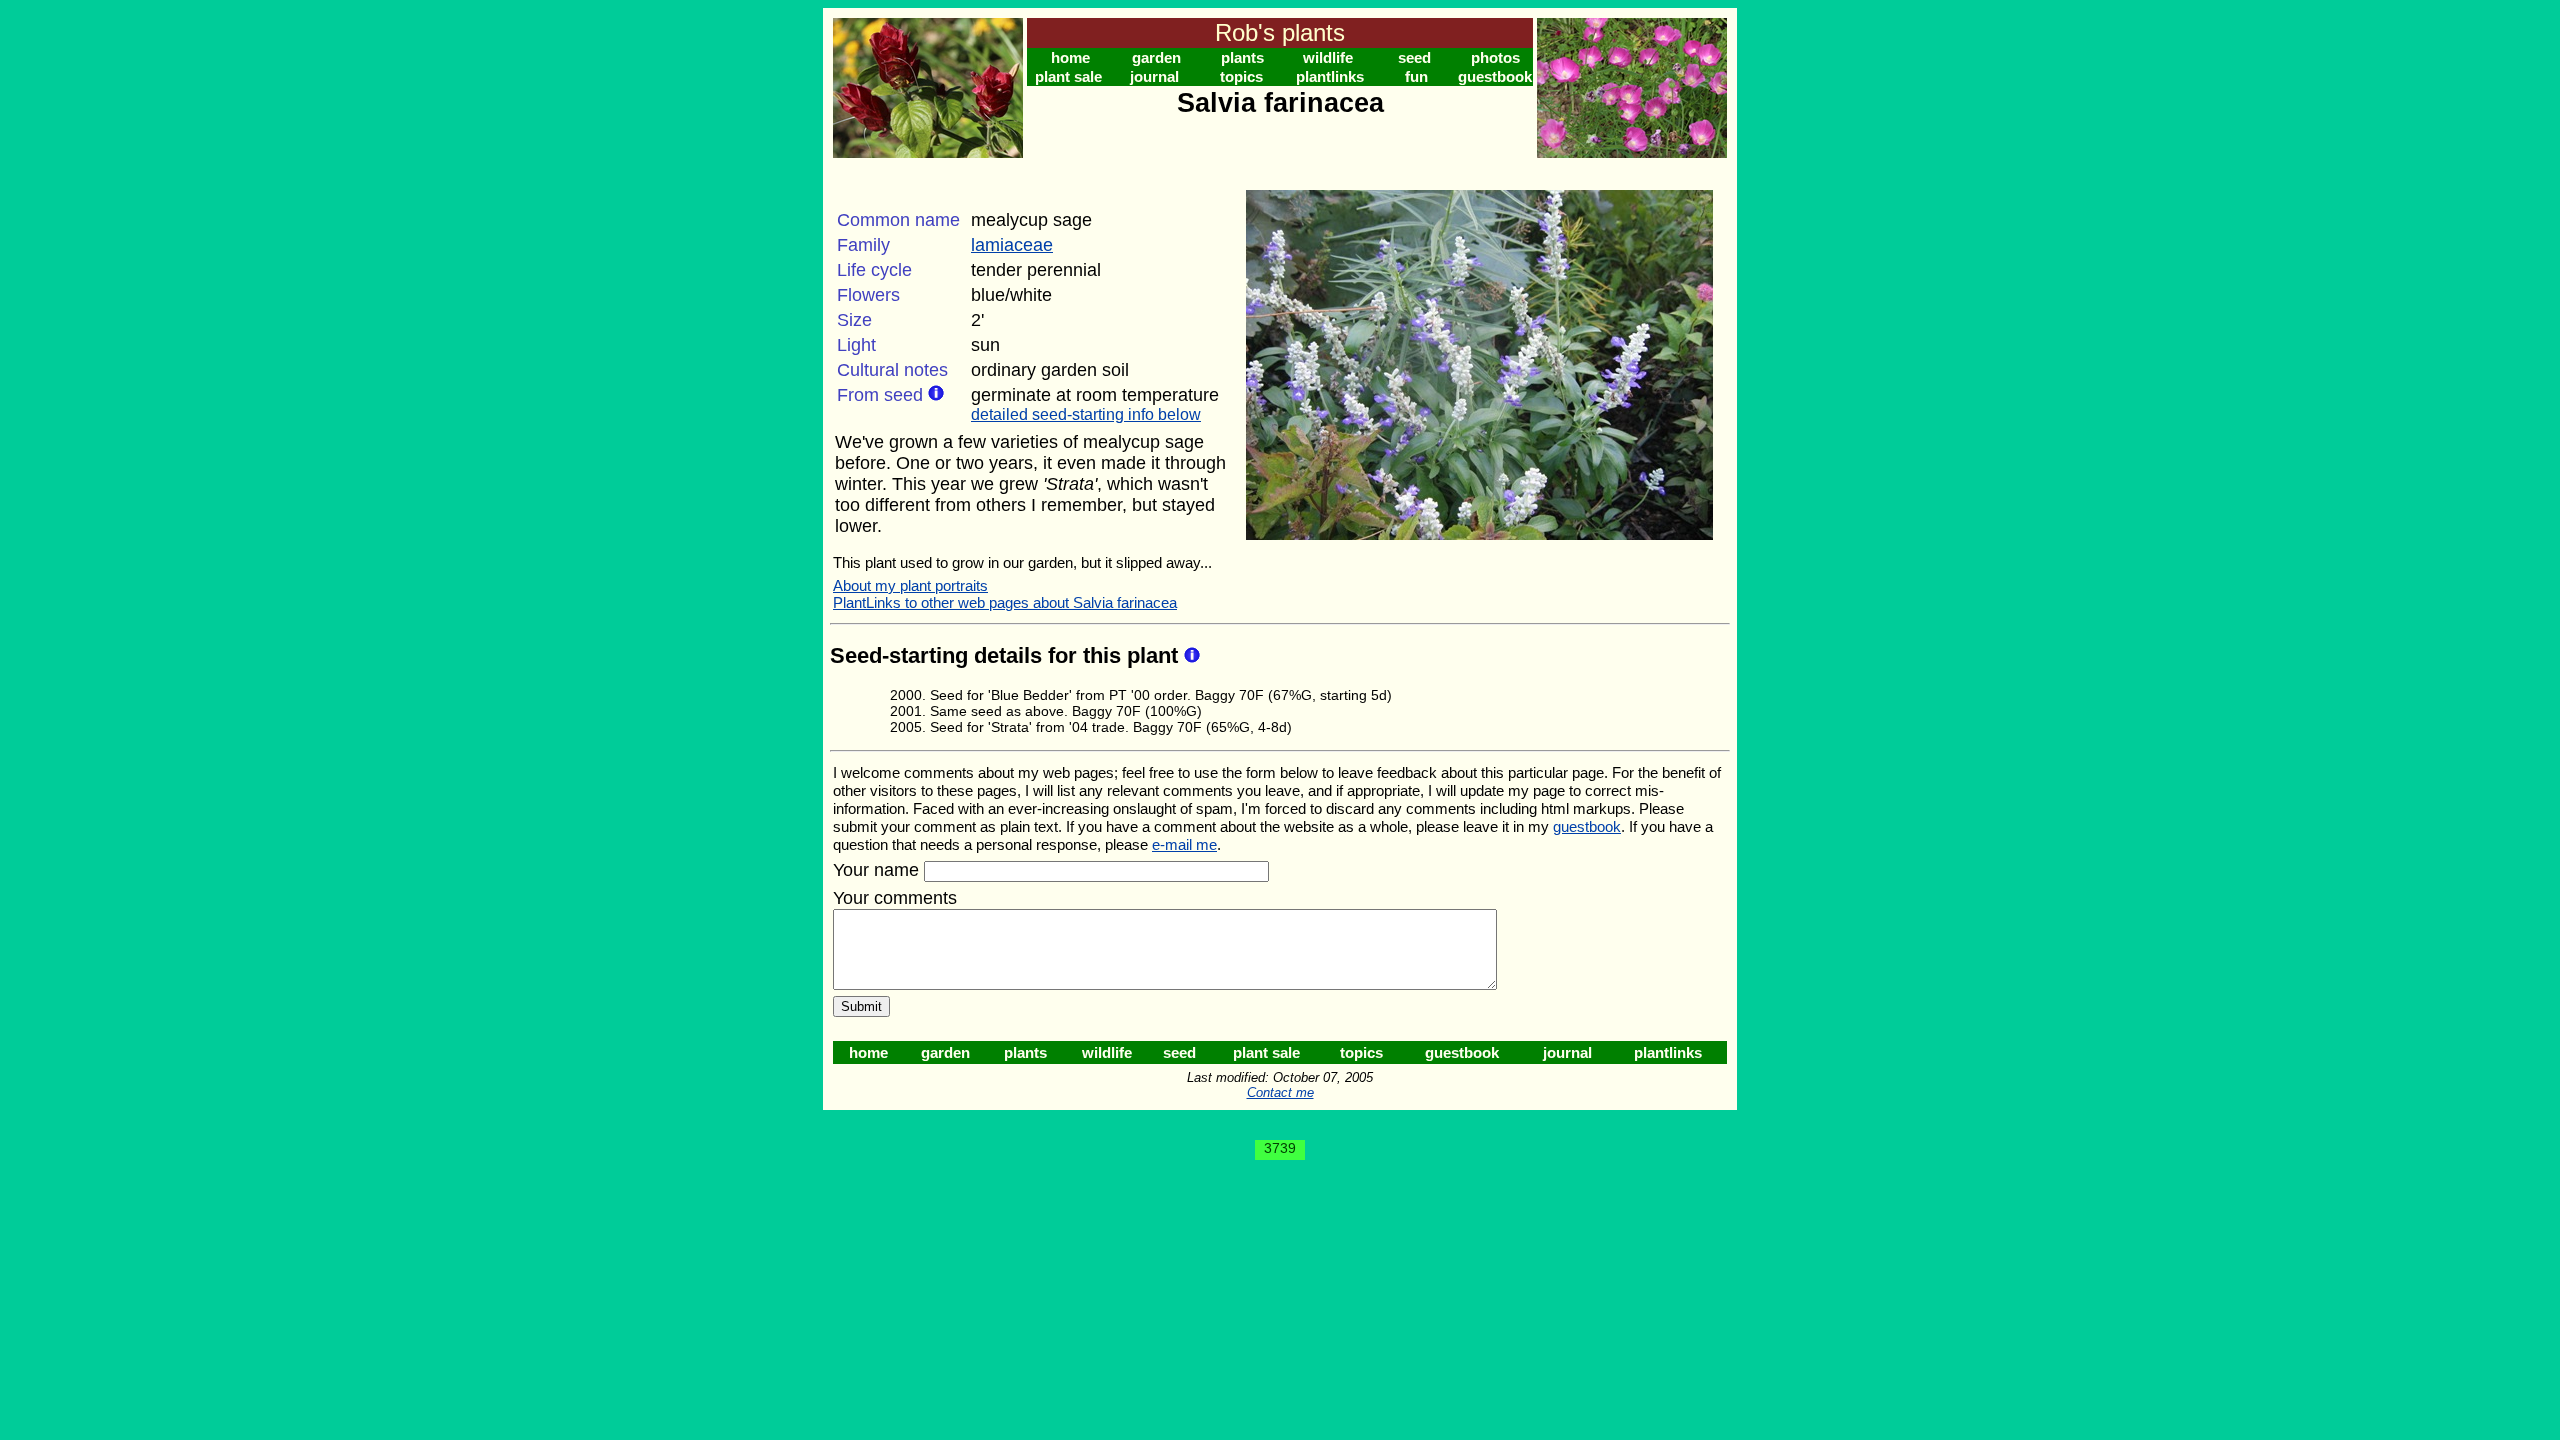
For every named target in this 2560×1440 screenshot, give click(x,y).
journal (1154, 76)
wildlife (1328, 57)
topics (1241, 76)
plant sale (1068, 76)
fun (1416, 76)
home (1070, 57)
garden (1156, 57)
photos (1495, 57)
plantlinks (1330, 76)
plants (1242, 57)
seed (1414, 57)
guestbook (1495, 76)
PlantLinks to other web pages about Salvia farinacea (1005, 602)
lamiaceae (1012, 245)
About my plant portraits (910, 585)
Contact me (1280, 1092)
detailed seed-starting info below (1086, 414)
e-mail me (1184, 844)
